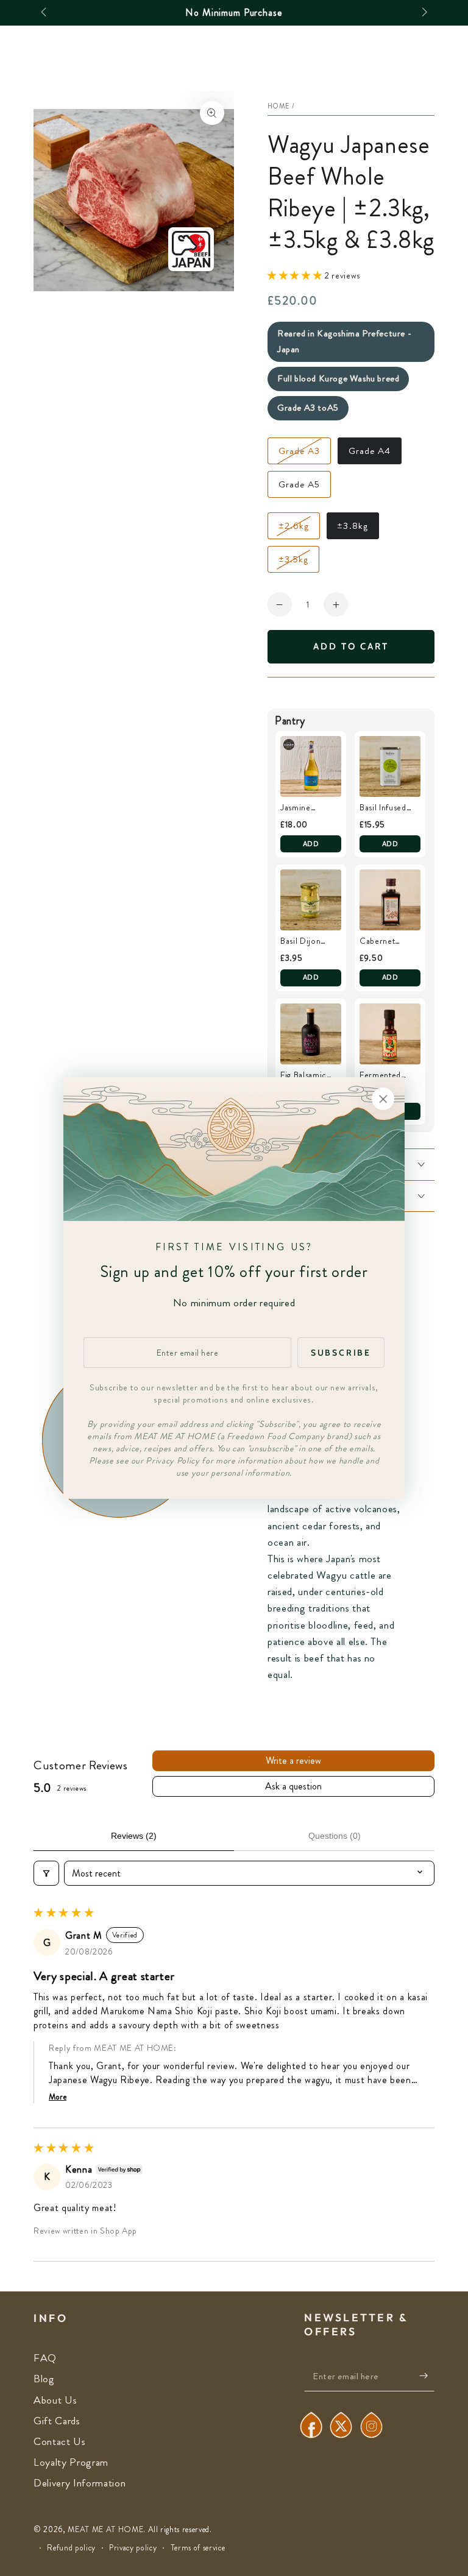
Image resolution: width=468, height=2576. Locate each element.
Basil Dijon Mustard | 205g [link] (309, 941)
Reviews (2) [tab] (134, 1836)
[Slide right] (423, 13)
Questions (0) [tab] (335, 1836)
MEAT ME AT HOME (105, 2529)
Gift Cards (57, 2421)
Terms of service (198, 2548)
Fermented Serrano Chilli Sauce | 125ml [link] (386, 1075)
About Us (55, 2400)
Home (279, 106)
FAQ (45, 2358)
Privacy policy (133, 2548)
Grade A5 (302, 488)
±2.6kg (299, 529)
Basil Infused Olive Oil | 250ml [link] (383, 808)
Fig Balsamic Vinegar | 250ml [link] (311, 1075)
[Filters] (46, 1873)
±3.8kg (357, 529)
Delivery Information (80, 2483)
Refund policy (71, 2548)
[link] (311, 766)
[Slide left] (45, 13)
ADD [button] (311, 844)
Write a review (293, 1760)
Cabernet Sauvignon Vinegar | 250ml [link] (390, 941)
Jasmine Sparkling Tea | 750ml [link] (307, 808)
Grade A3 (302, 454)
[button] (296, 275)
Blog (44, 2379)
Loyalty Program (71, 2462)
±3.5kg (299, 563)
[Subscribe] (427, 2376)
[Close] (383, 1099)
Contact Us (60, 2442)
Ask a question (293, 1786)
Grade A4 (372, 454)
